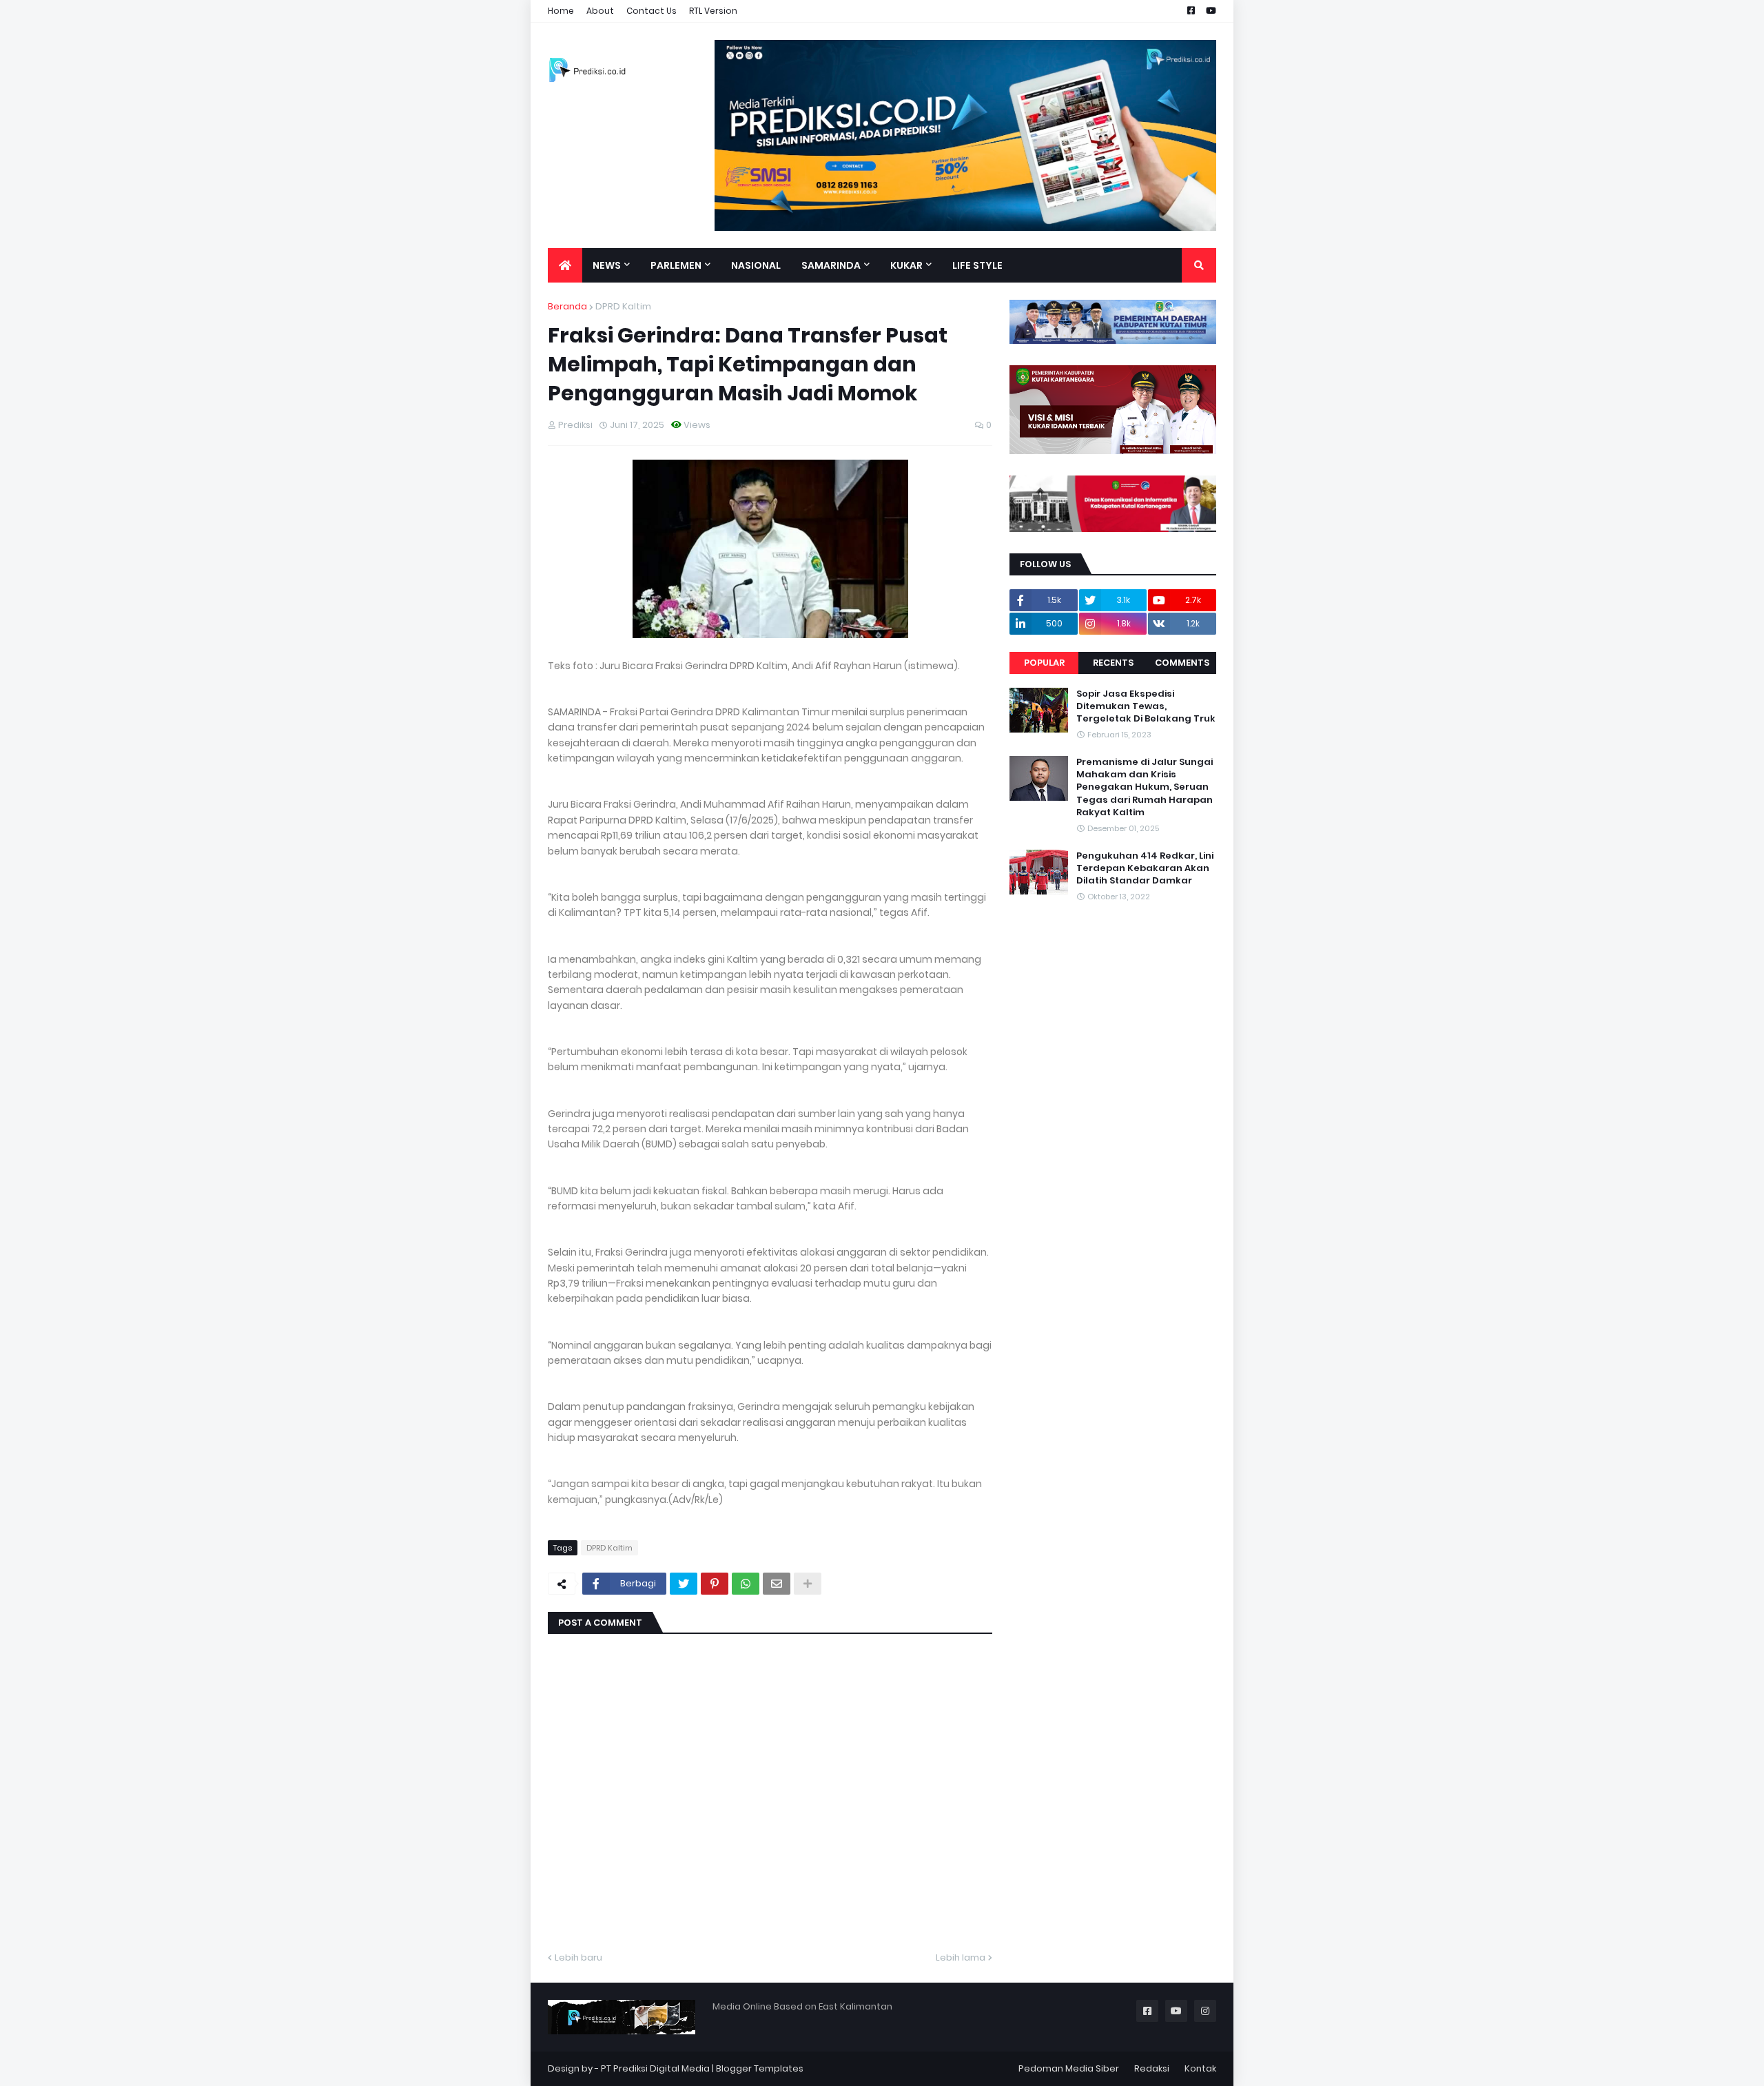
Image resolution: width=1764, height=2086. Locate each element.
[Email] (777, 1584)
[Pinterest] (715, 1584)
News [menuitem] (607, 265)
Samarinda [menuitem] (831, 265)
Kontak (1200, 2068)
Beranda (567, 306)
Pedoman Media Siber (1069, 2068)
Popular (1044, 663)
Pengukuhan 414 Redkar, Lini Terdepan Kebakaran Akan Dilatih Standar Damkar (1145, 868)
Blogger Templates (760, 2068)
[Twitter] (684, 1584)
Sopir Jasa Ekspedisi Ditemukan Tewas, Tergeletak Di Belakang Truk (1146, 706)
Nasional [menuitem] (756, 265)
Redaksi (1152, 2068)
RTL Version (713, 11)
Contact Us (652, 11)
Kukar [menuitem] (906, 265)
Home (561, 11)
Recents (1113, 663)
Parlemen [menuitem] (676, 265)
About (600, 11)
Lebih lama (961, 1957)
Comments (1182, 663)
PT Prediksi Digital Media (655, 2068)
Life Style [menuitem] (977, 265)
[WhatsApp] (746, 1584)
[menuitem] (565, 265)
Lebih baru (578, 1957)
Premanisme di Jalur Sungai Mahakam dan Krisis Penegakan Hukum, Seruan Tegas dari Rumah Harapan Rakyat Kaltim (1145, 787)
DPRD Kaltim (623, 306)
